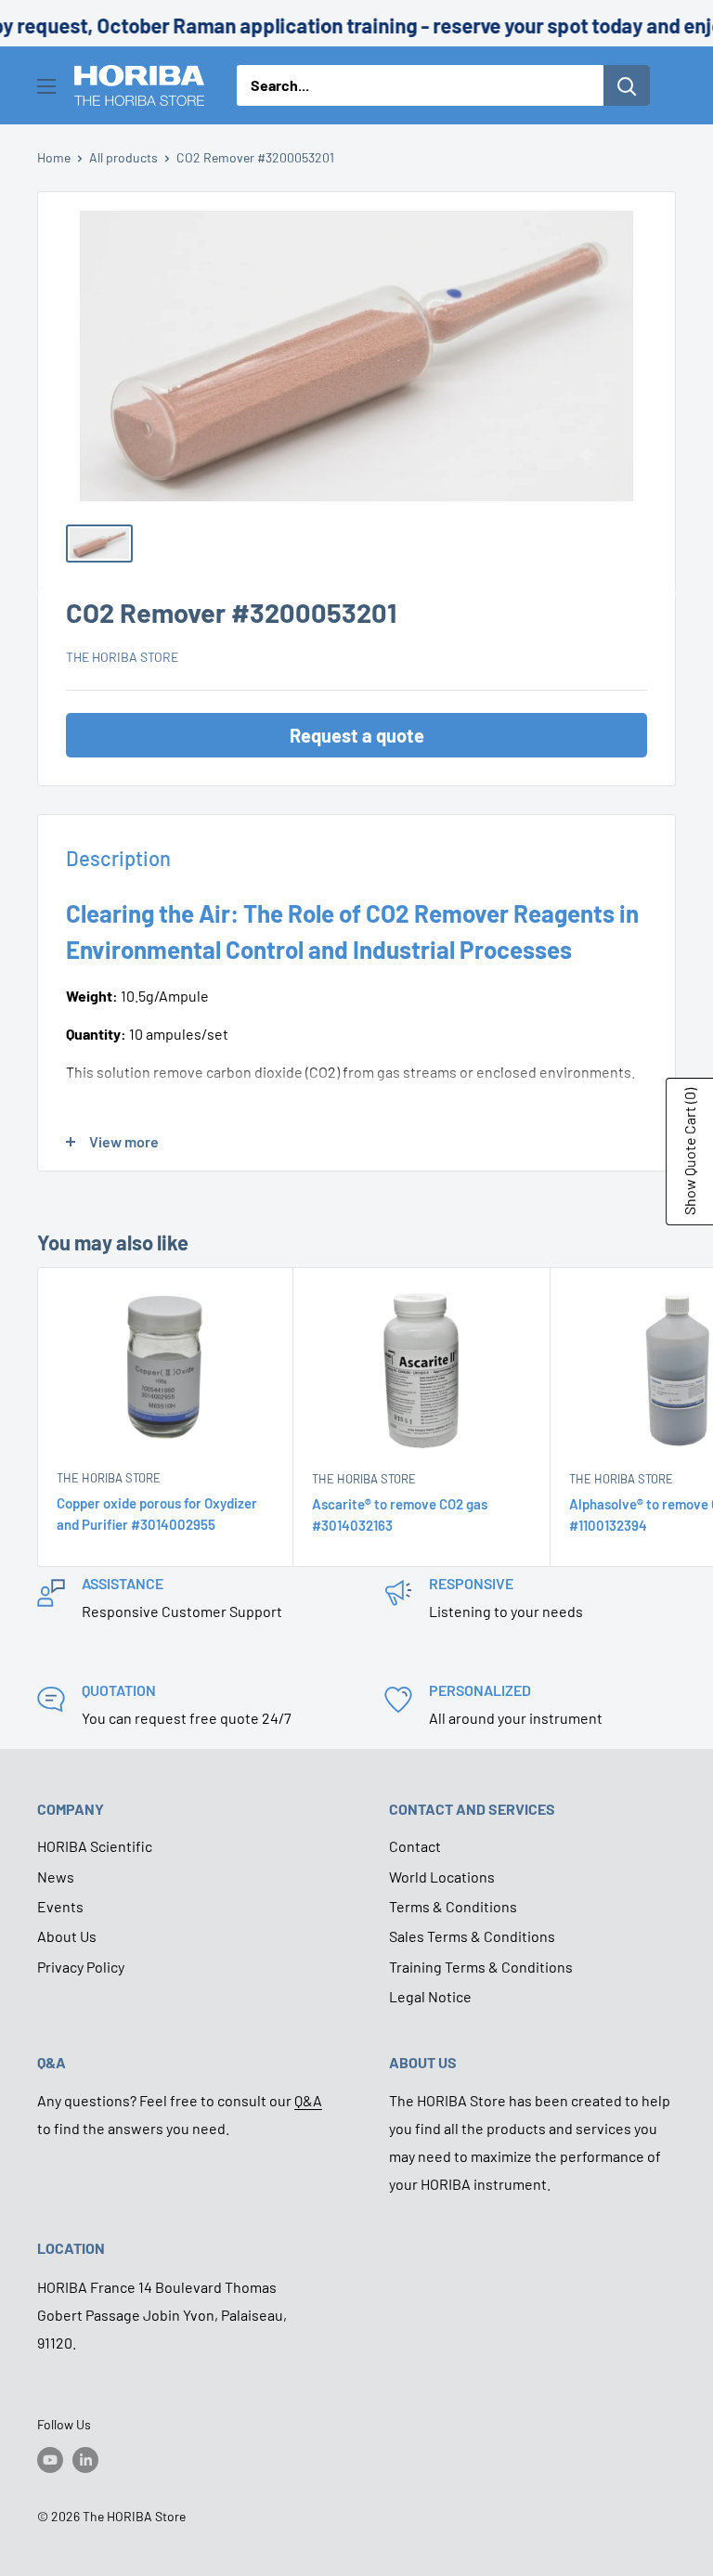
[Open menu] (46, 86)
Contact (415, 1846)
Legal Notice (430, 1996)
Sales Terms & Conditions (472, 1936)
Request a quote (357, 735)
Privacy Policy (81, 1967)
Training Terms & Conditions (481, 1967)
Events (60, 1906)
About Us (67, 1936)
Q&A (308, 2100)
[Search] (627, 85)
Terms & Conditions (453, 1906)
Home (54, 157)
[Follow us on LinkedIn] (85, 2460)
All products (123, 157)
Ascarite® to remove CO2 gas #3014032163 (400, 1515)
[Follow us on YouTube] (50, 2460)
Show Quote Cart (689, 1152)
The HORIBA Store (122, 657)
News (56, 1877)
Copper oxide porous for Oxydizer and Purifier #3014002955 (157, 1514)
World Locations (442, 1877)
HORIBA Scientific (95, 1846)
